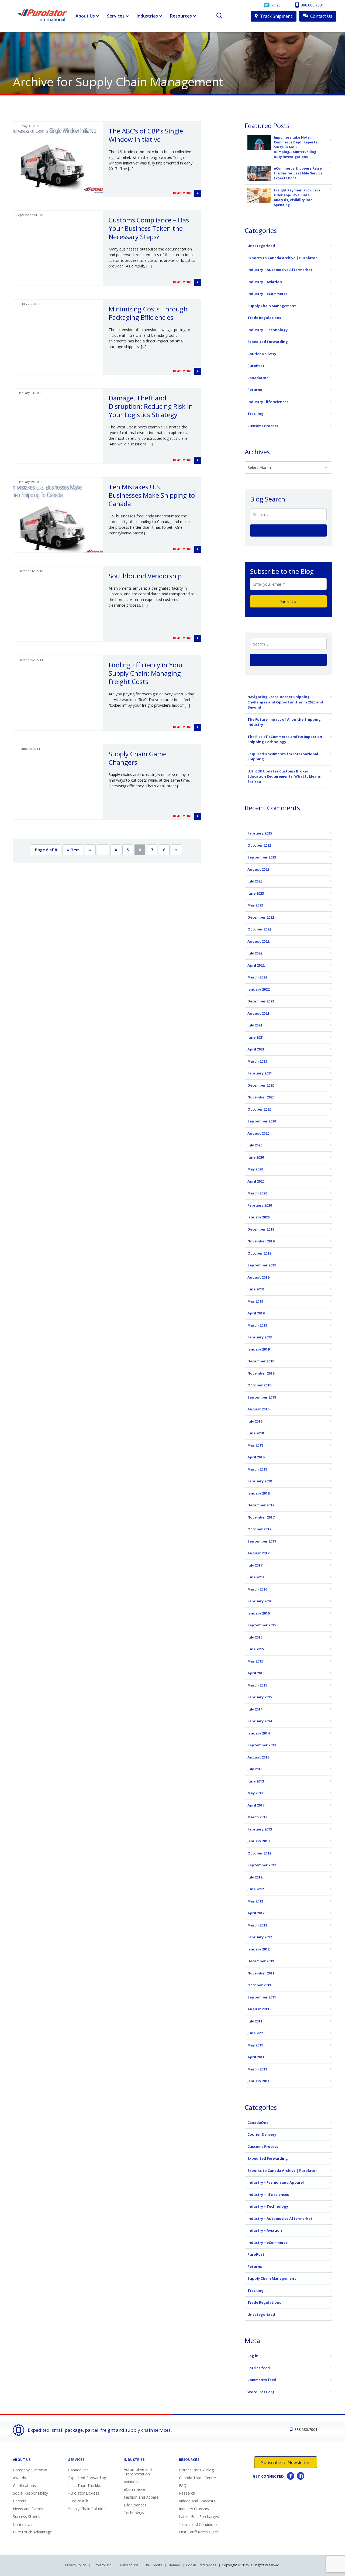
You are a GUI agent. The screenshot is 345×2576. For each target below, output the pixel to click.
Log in (253, 2356)
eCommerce (134, 2489)
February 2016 (260, 1601)
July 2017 (255, 1565)
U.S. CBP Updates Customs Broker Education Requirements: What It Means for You (284, 776)
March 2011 (257, 2069)
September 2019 (262, 1265)
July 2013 (255, 1769)
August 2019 (258, 1277)
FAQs (184, 2486)
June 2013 (256, 1781)
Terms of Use (128, 2565)
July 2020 (255, 1145)
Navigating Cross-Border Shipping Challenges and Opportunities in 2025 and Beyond (285, 702)
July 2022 (255, 953)
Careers (20, 2501)
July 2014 (255, 1709)
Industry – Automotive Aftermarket (280, 270)
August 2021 (258, 1013)
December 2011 (261, 1961)
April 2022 (256, 965)
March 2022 (257, 977)
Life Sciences (135, 2505)
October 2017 (259, 1529)
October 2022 (259, 929)
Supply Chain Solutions (88, 2509)
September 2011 (262, 1997)
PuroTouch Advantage (32, 2532)
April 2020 (256, 1181)
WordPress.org (261, 2392)
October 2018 (259, 1385)
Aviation (131, 2482)
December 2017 (261, 1505)
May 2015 (255, 1661)
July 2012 (255, 1877)
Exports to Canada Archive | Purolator (282, 258)
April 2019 (256, 1313)
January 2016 (258, 1613)
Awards (19, 2478)
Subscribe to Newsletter (286, 2462)
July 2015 (255, 1637)
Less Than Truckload (86, 2486)
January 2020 (258, 1217)
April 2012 (256, 1913)
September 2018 (262, 1397)
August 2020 (258, 1133)
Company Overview (30, 2470)
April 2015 (256, 1673)
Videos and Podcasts (197, 2501)
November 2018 (261, 1373)
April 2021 (256, 1049)
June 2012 (256, 1889)
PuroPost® (78, 2501)
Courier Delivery (262, 354)
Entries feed (259, 2368)
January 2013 (258, 1841)
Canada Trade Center (198, 2478)
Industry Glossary (194, 2509)
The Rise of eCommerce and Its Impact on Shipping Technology (285, 739)
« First (73, 850)
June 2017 (256, 1577)
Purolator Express (84, 2493)
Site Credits (153, 2565)
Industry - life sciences (268, 402)
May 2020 (255, 1169)
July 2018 (255, 1421)
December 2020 (261, 1085)
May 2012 (255, 1901)
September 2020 (262, 1121)
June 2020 (256, 1157)
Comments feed (262, 2380)
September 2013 (262, 1745)
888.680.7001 (312, 5)
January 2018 (258, 1493)
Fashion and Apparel (142, 2497)
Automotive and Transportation (138, 2472)
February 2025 (260, 833)
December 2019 (261, 1229)
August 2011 (258, 2009)
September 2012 (262, 1865)
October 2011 (259, 1985)
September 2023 (262, 857)
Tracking (256, 414)
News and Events (28, 2509)
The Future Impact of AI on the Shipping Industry (284, 722)
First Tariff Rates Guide (199, 2532)
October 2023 (259, 845)
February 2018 (260, 1481)
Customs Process (263, 426)
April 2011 (256, 2057)
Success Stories (27, 2517)
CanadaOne (258, 378)
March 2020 (257, 1193)
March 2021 (257, 1061)
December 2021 (261, 1001)
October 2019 (259, 1253)
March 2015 (257, 1685)
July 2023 (255, 881)
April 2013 (256, 1805)
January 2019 (258, 1349)
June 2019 (256, 1289)
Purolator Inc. (102, 2565)
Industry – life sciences (268, 2194)
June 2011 (256, 2033)
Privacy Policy (75, 2565)
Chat (276, 5)
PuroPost (256, 366)
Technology (134, 2513)
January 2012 (258, 1949)
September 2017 (262, 1541)
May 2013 (255, 1793)
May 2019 (255, 1301)
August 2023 (258, 869)
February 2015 (260, 1697)
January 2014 (258, 1733)
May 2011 (255, 2045)
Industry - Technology (268, 330)
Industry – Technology (268, 2206)
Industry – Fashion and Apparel (276, 2182)
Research (187, 2493)
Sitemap (174, 2565)
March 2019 (257, 1325)
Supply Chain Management (272, 306)
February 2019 (260, 1337)
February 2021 (260, 1073)
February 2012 (260, 1937)
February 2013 (260, 1829)
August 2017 (258, 1553)
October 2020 (259, 1109)
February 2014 (260, 1721)
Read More (183, 193)
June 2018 (256, 1433)
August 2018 (258, 1409)
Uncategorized (261, 246)
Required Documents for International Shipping (283, 757)
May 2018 (255, 1445)
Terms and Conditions (198, 2524)
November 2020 (261, 1097)
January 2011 (258, 2081)
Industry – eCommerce (268, 294)
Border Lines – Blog (196, 2470)
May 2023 (255, 905)
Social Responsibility (30, 2493)
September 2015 (262, 1625)
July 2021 (255, 1025)
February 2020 (260, 1205)
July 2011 (255, 2021)
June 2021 (256, 1037)
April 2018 (256, 1457)
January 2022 (258, 989)
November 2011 (261, 1973)
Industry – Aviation (265, 282)
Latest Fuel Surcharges (199, 2517)
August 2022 (258, 941)
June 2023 (256, 893)
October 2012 (259, 1853)
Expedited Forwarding (268, 342)
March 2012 (257, 1925)
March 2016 (257, 1589)
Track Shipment (276, 16)
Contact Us (321, 16)
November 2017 (261, 1517)
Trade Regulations (264, 318)
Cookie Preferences (201, 2565)
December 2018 (261, 1361)
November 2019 (261, 1241)
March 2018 (257, 1469)
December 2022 (261, 917)
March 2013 (257, 1817)
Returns (255, 390)
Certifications (24, 2486)
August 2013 (258, 1757)
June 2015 (256, 1649)
